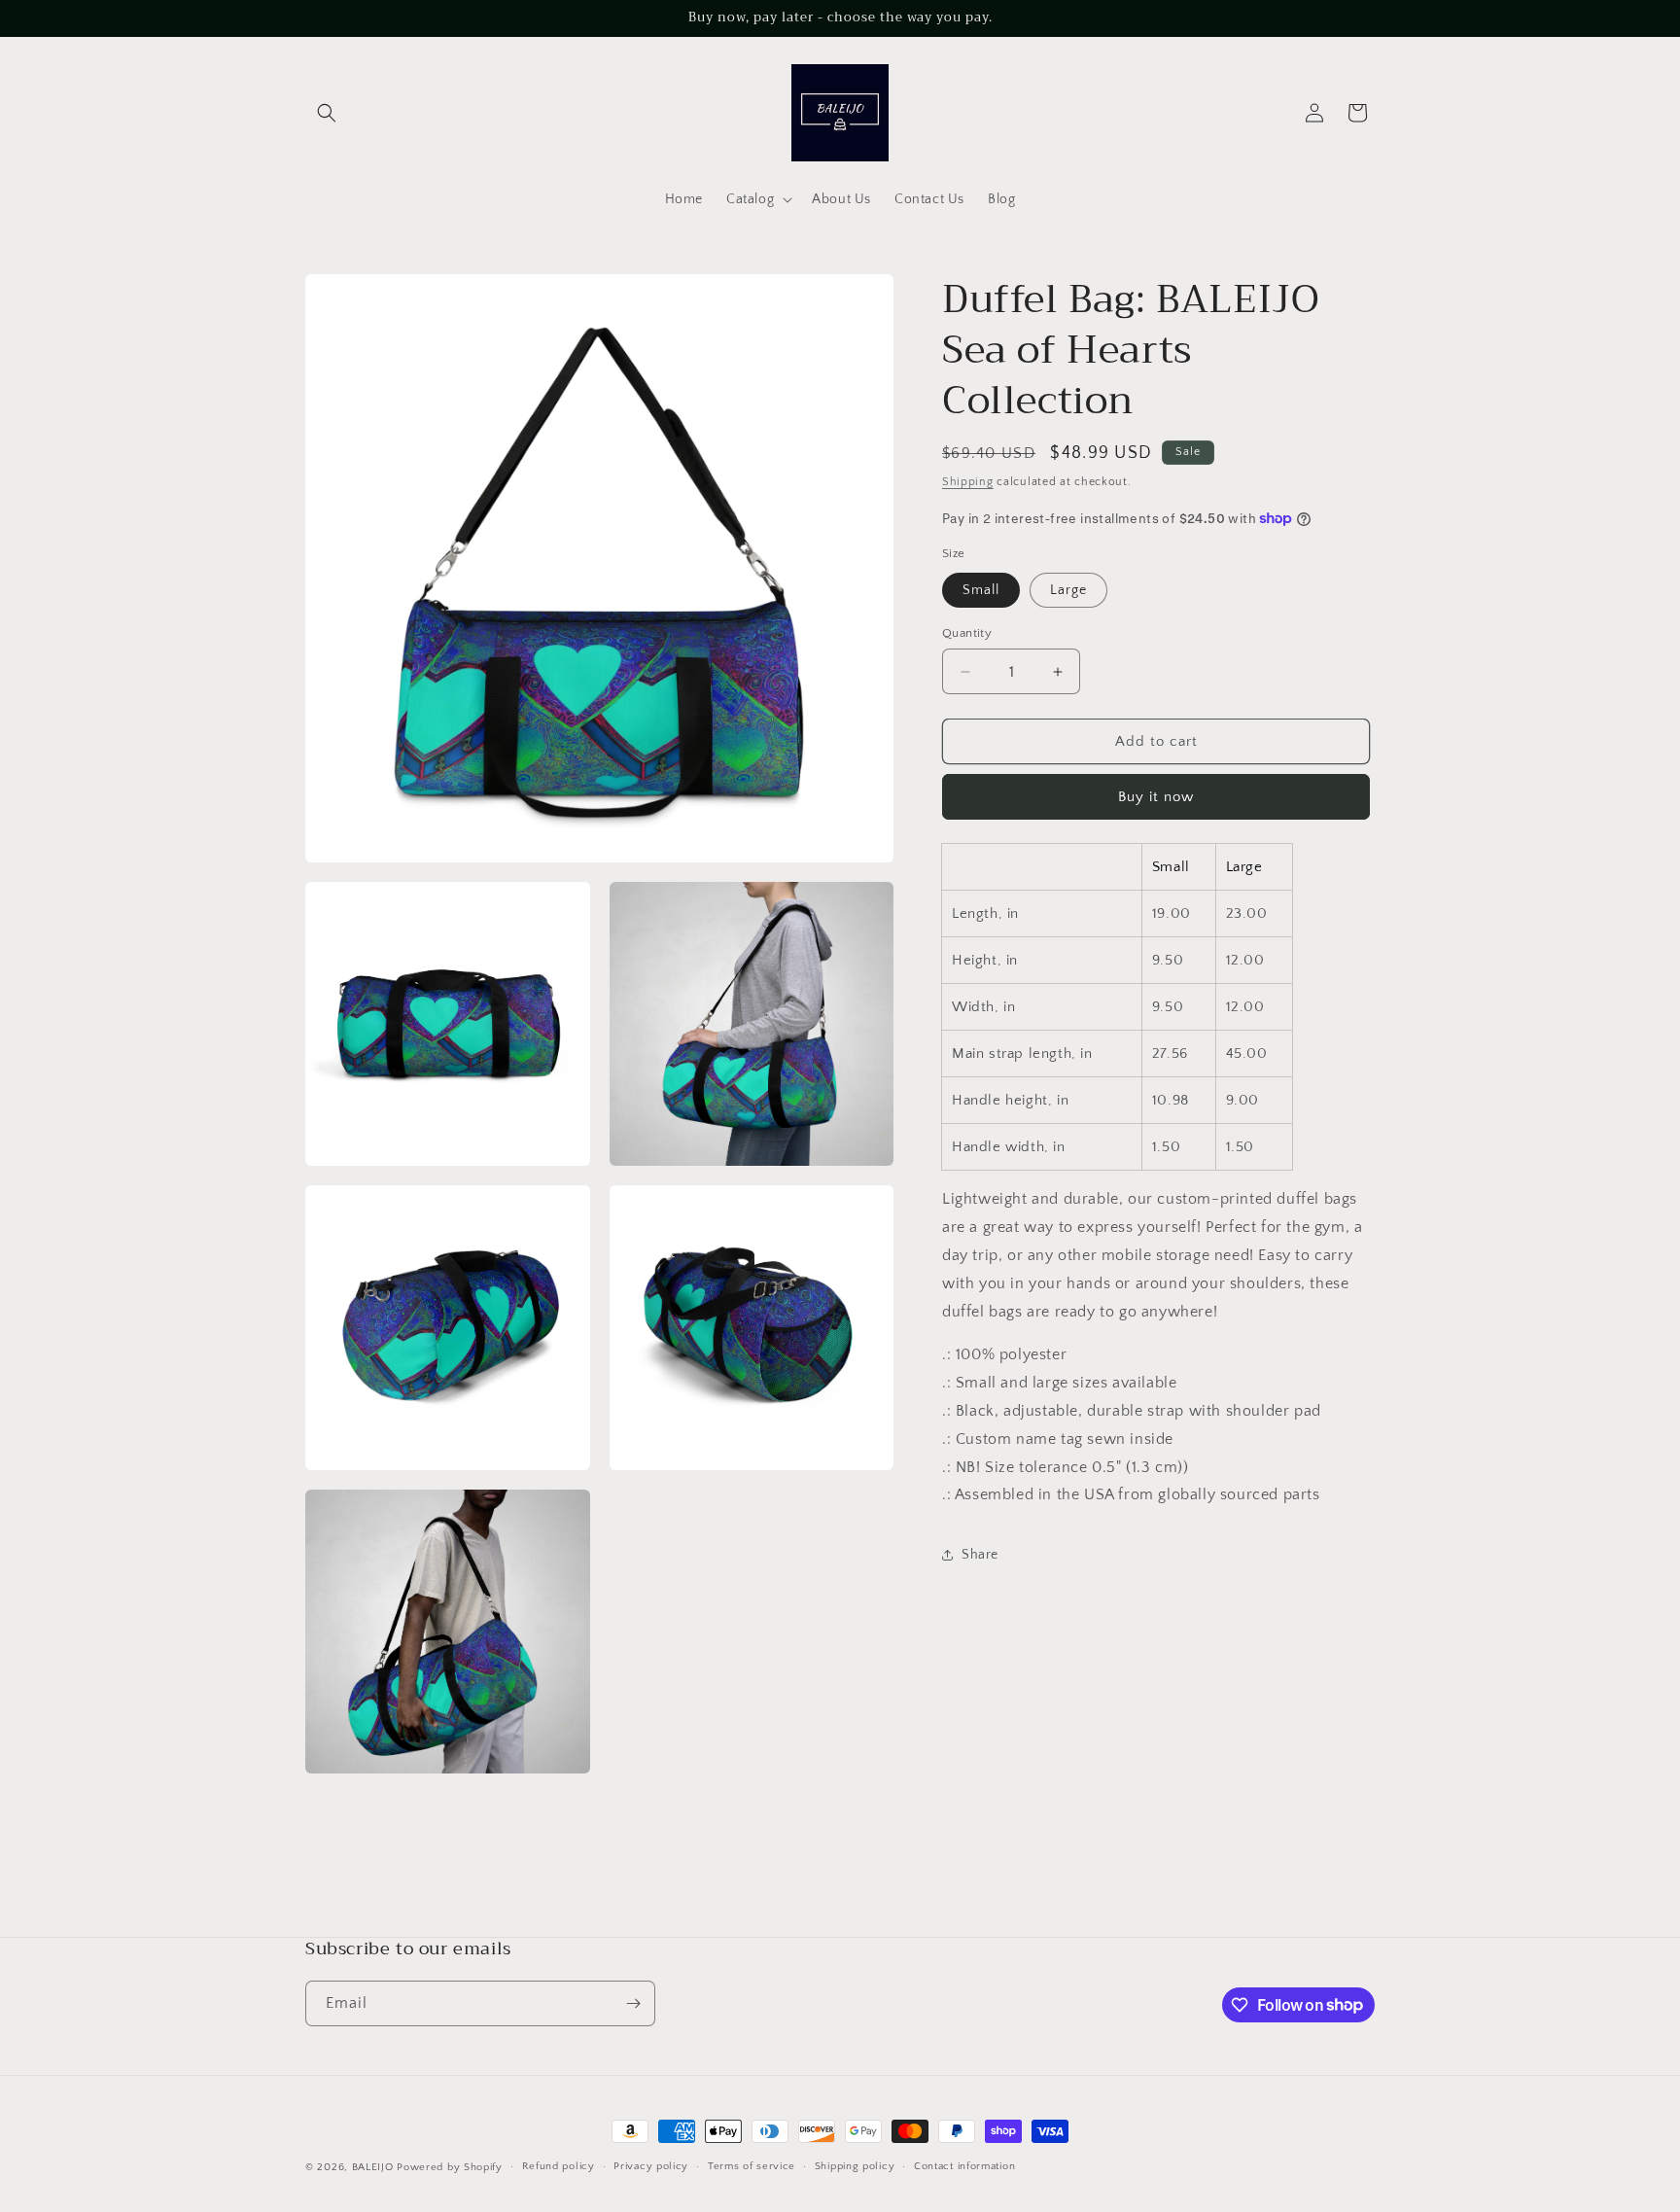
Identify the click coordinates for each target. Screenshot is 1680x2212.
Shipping (968, 482)
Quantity (967, 633)
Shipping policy (855, 2166)
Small (981, 590)
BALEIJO (373, 2167)
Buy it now (1156, 797)
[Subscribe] (633, 2003)
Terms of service (752, 2166)
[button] (327, 113)
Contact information (964, 2166)
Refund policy (559, 2166)
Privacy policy (651, 2166)
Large (1068, 590)
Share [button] (980, 1554)
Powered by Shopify (450, 2167)
